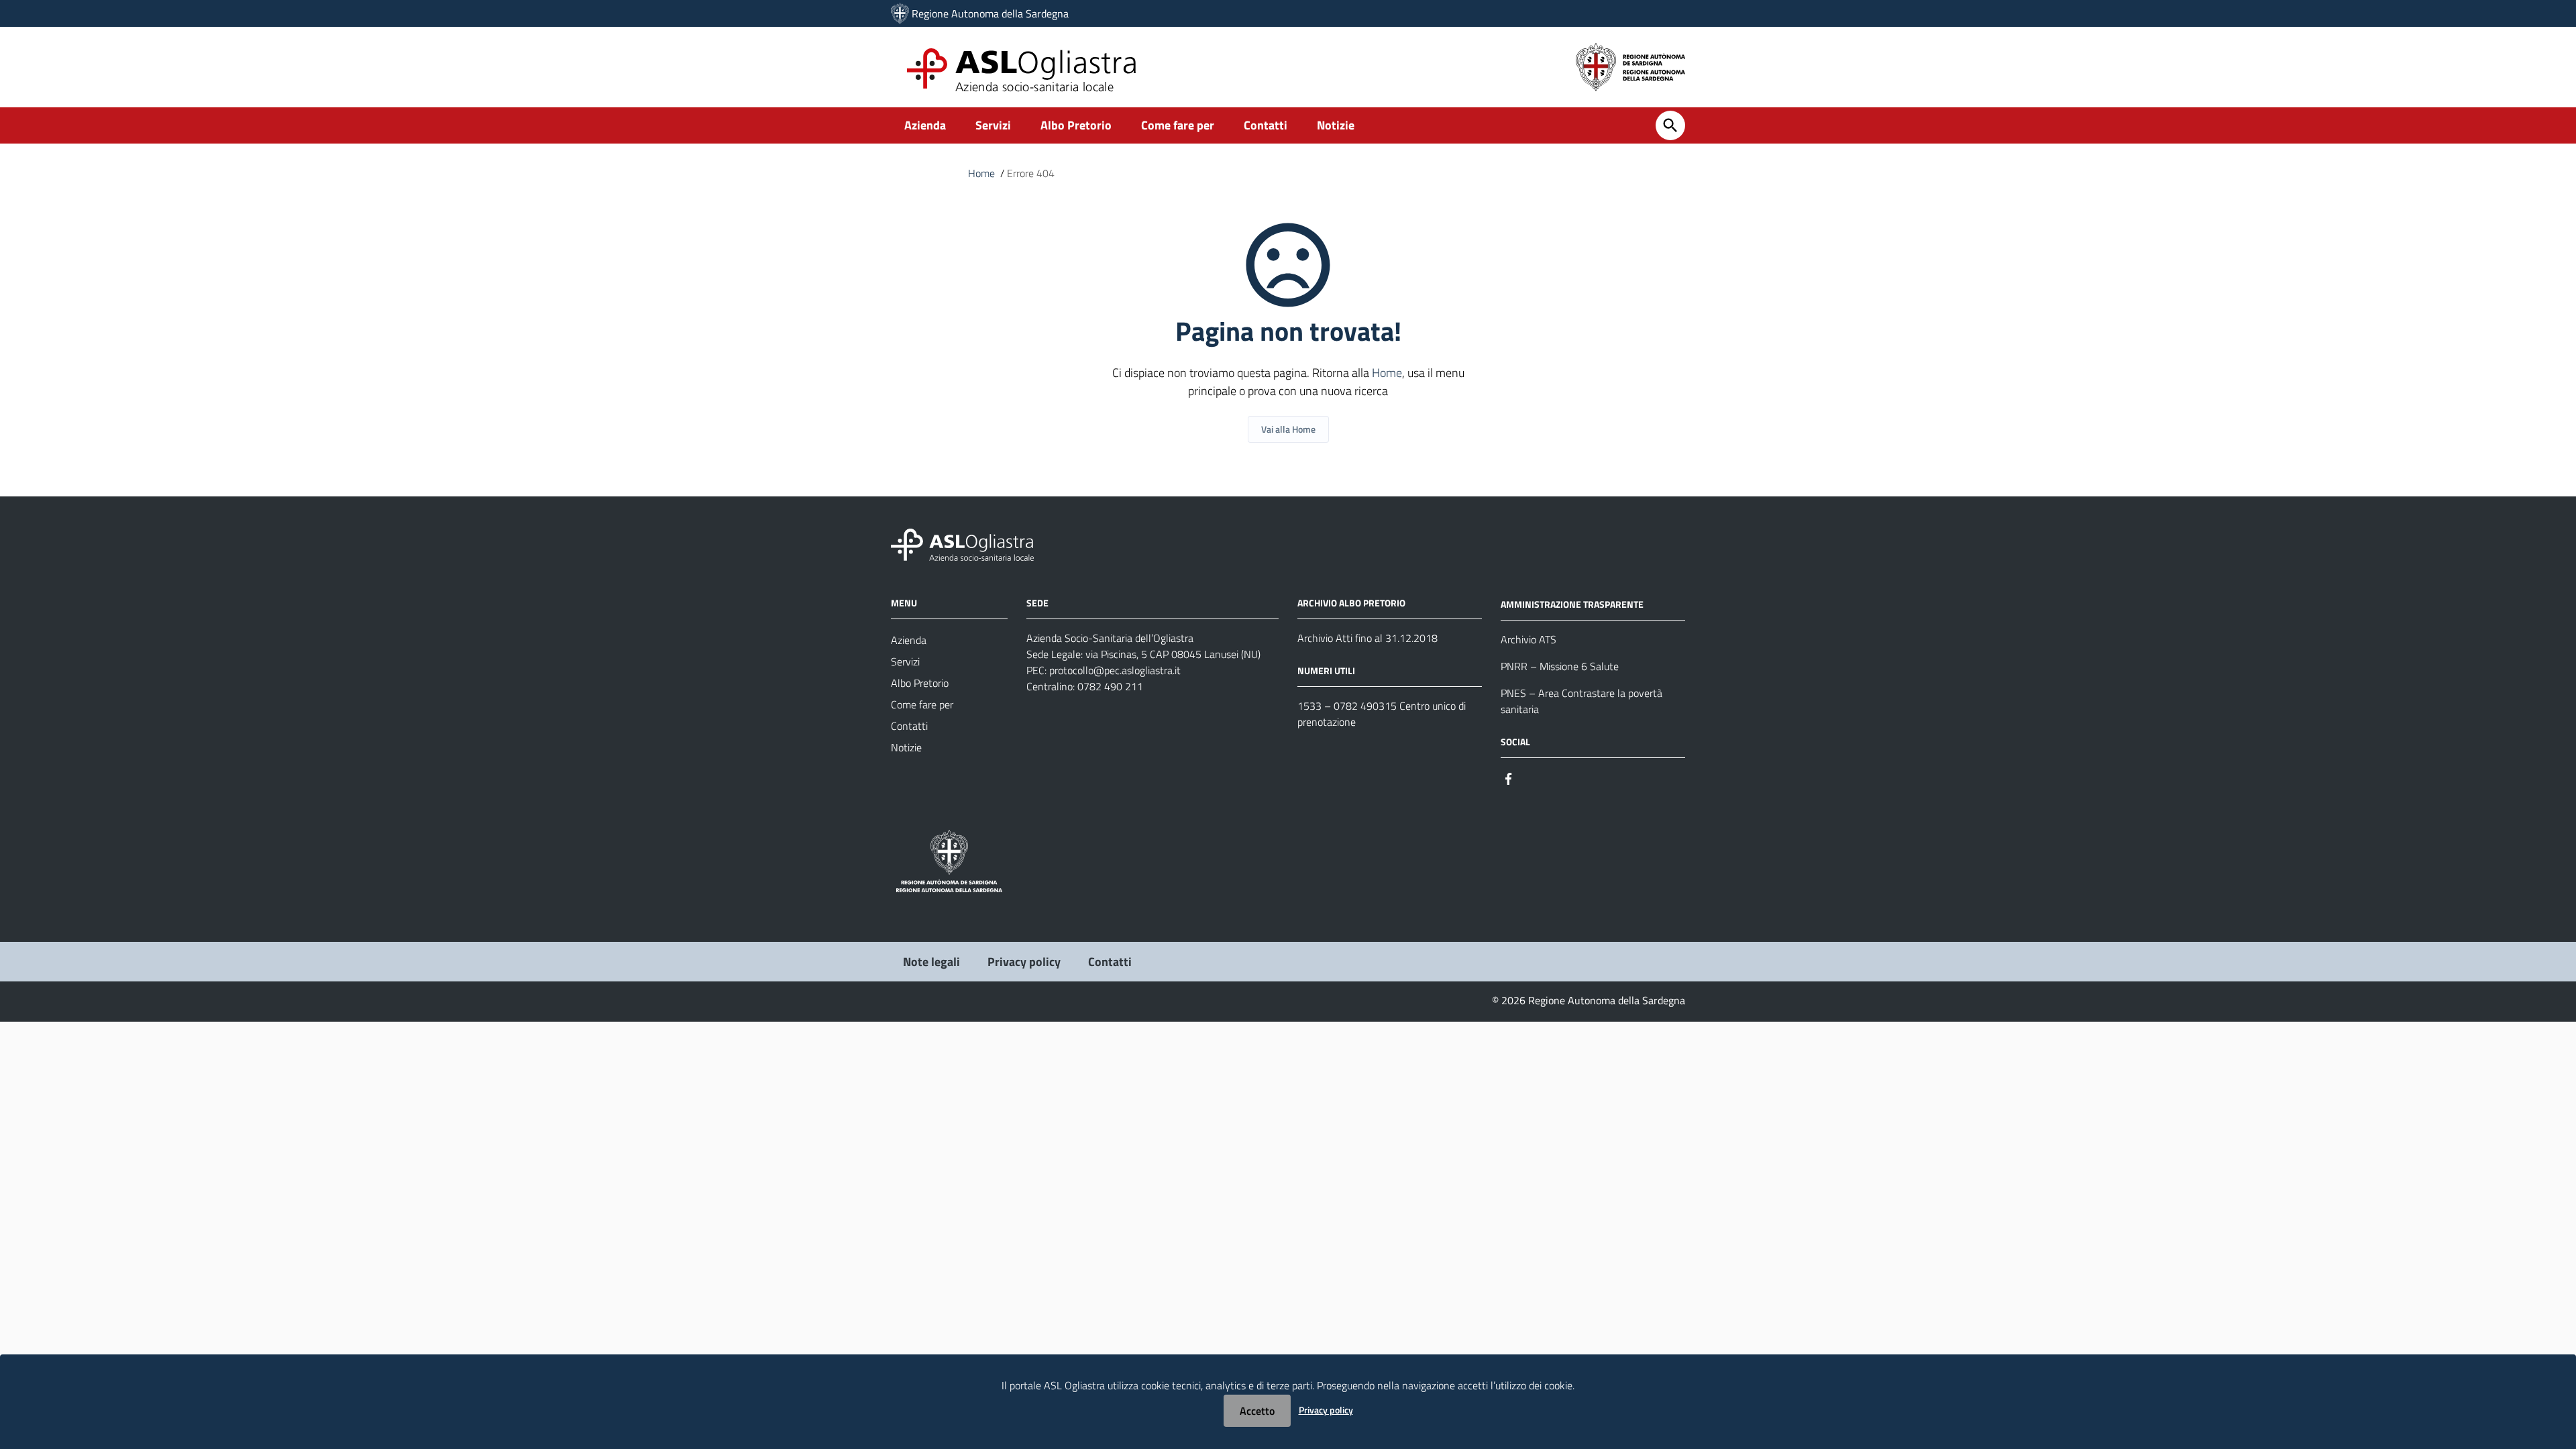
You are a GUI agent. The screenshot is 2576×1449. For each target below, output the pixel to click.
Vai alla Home (1288, 429)
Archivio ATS (1528, 639)
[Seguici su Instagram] (1533, 778)
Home (981, 173)
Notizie (1336, 125)
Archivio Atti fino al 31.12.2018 (1367, 638)
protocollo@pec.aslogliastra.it (1115, 670)
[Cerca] (1670, 125)
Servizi (993, 125)
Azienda (925, 125)
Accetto (1257, 1411)
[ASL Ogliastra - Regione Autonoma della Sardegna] (962, 544)
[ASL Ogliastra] (900, 13)
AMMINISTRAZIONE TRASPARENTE (1572, 604)
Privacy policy (1024, 962)
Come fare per (1178, 125)
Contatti (1266, 125)
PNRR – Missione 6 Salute (1560, 666)
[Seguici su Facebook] (1509, 778)
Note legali (931, 962)
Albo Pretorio (1076, 125)
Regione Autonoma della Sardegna (990, 13)
